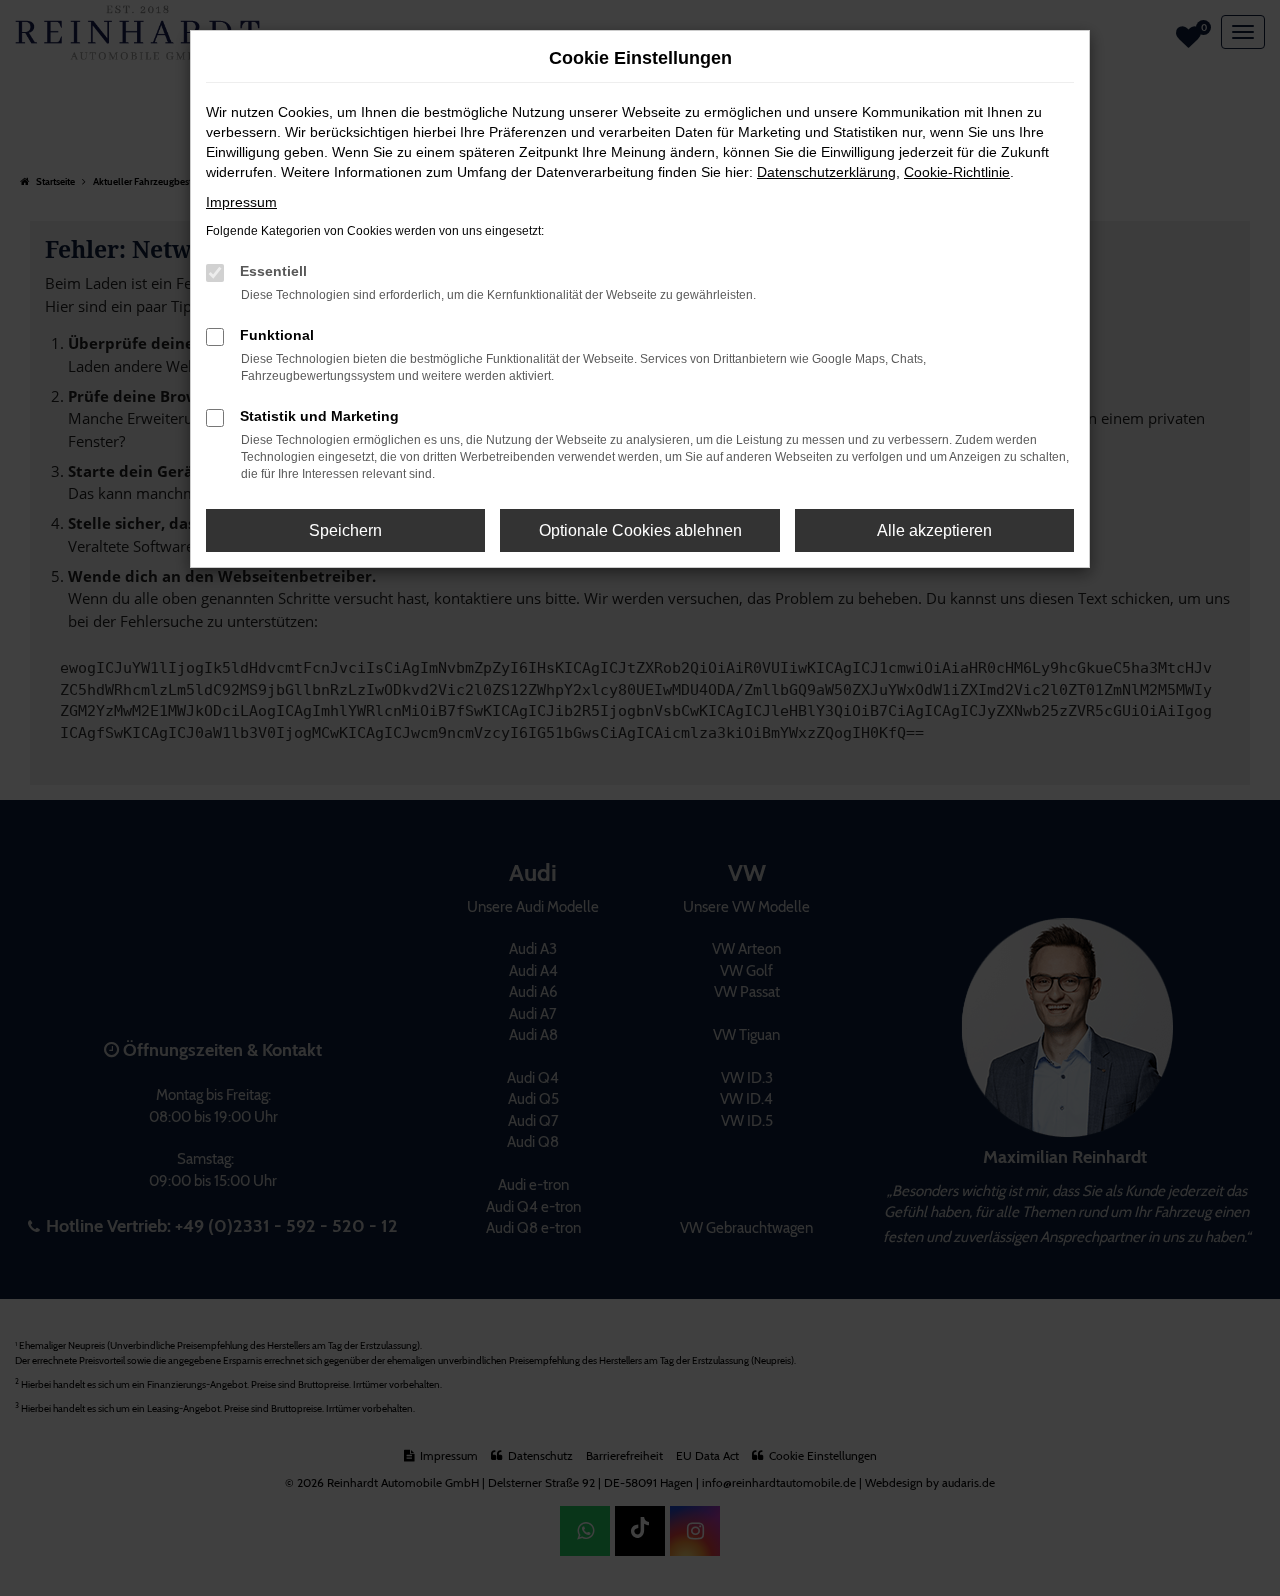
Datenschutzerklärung (826, 172)
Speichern (345, 530)
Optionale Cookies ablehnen (640, 530)
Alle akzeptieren (934, 530)
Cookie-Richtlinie (957, 172)
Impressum (241, 202)
